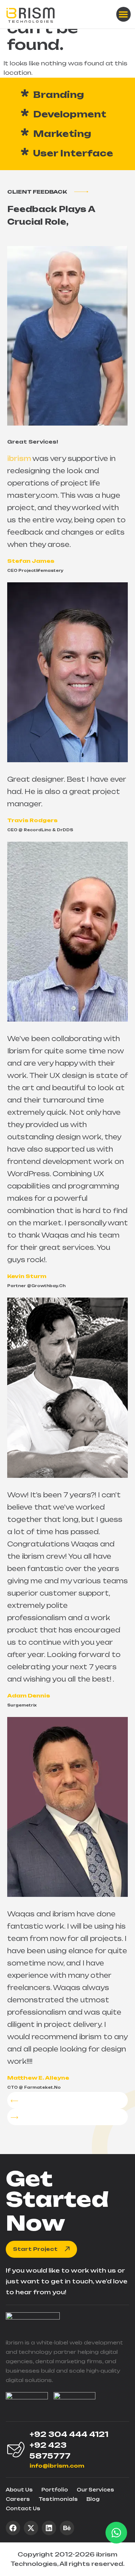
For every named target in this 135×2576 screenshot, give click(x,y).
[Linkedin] (49, 2528)
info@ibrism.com (57, 2466)
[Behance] (67, 2528)
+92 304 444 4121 (69, 2434)
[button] (124, 14)
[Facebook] (13, 2528)
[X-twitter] (31, 2528)
